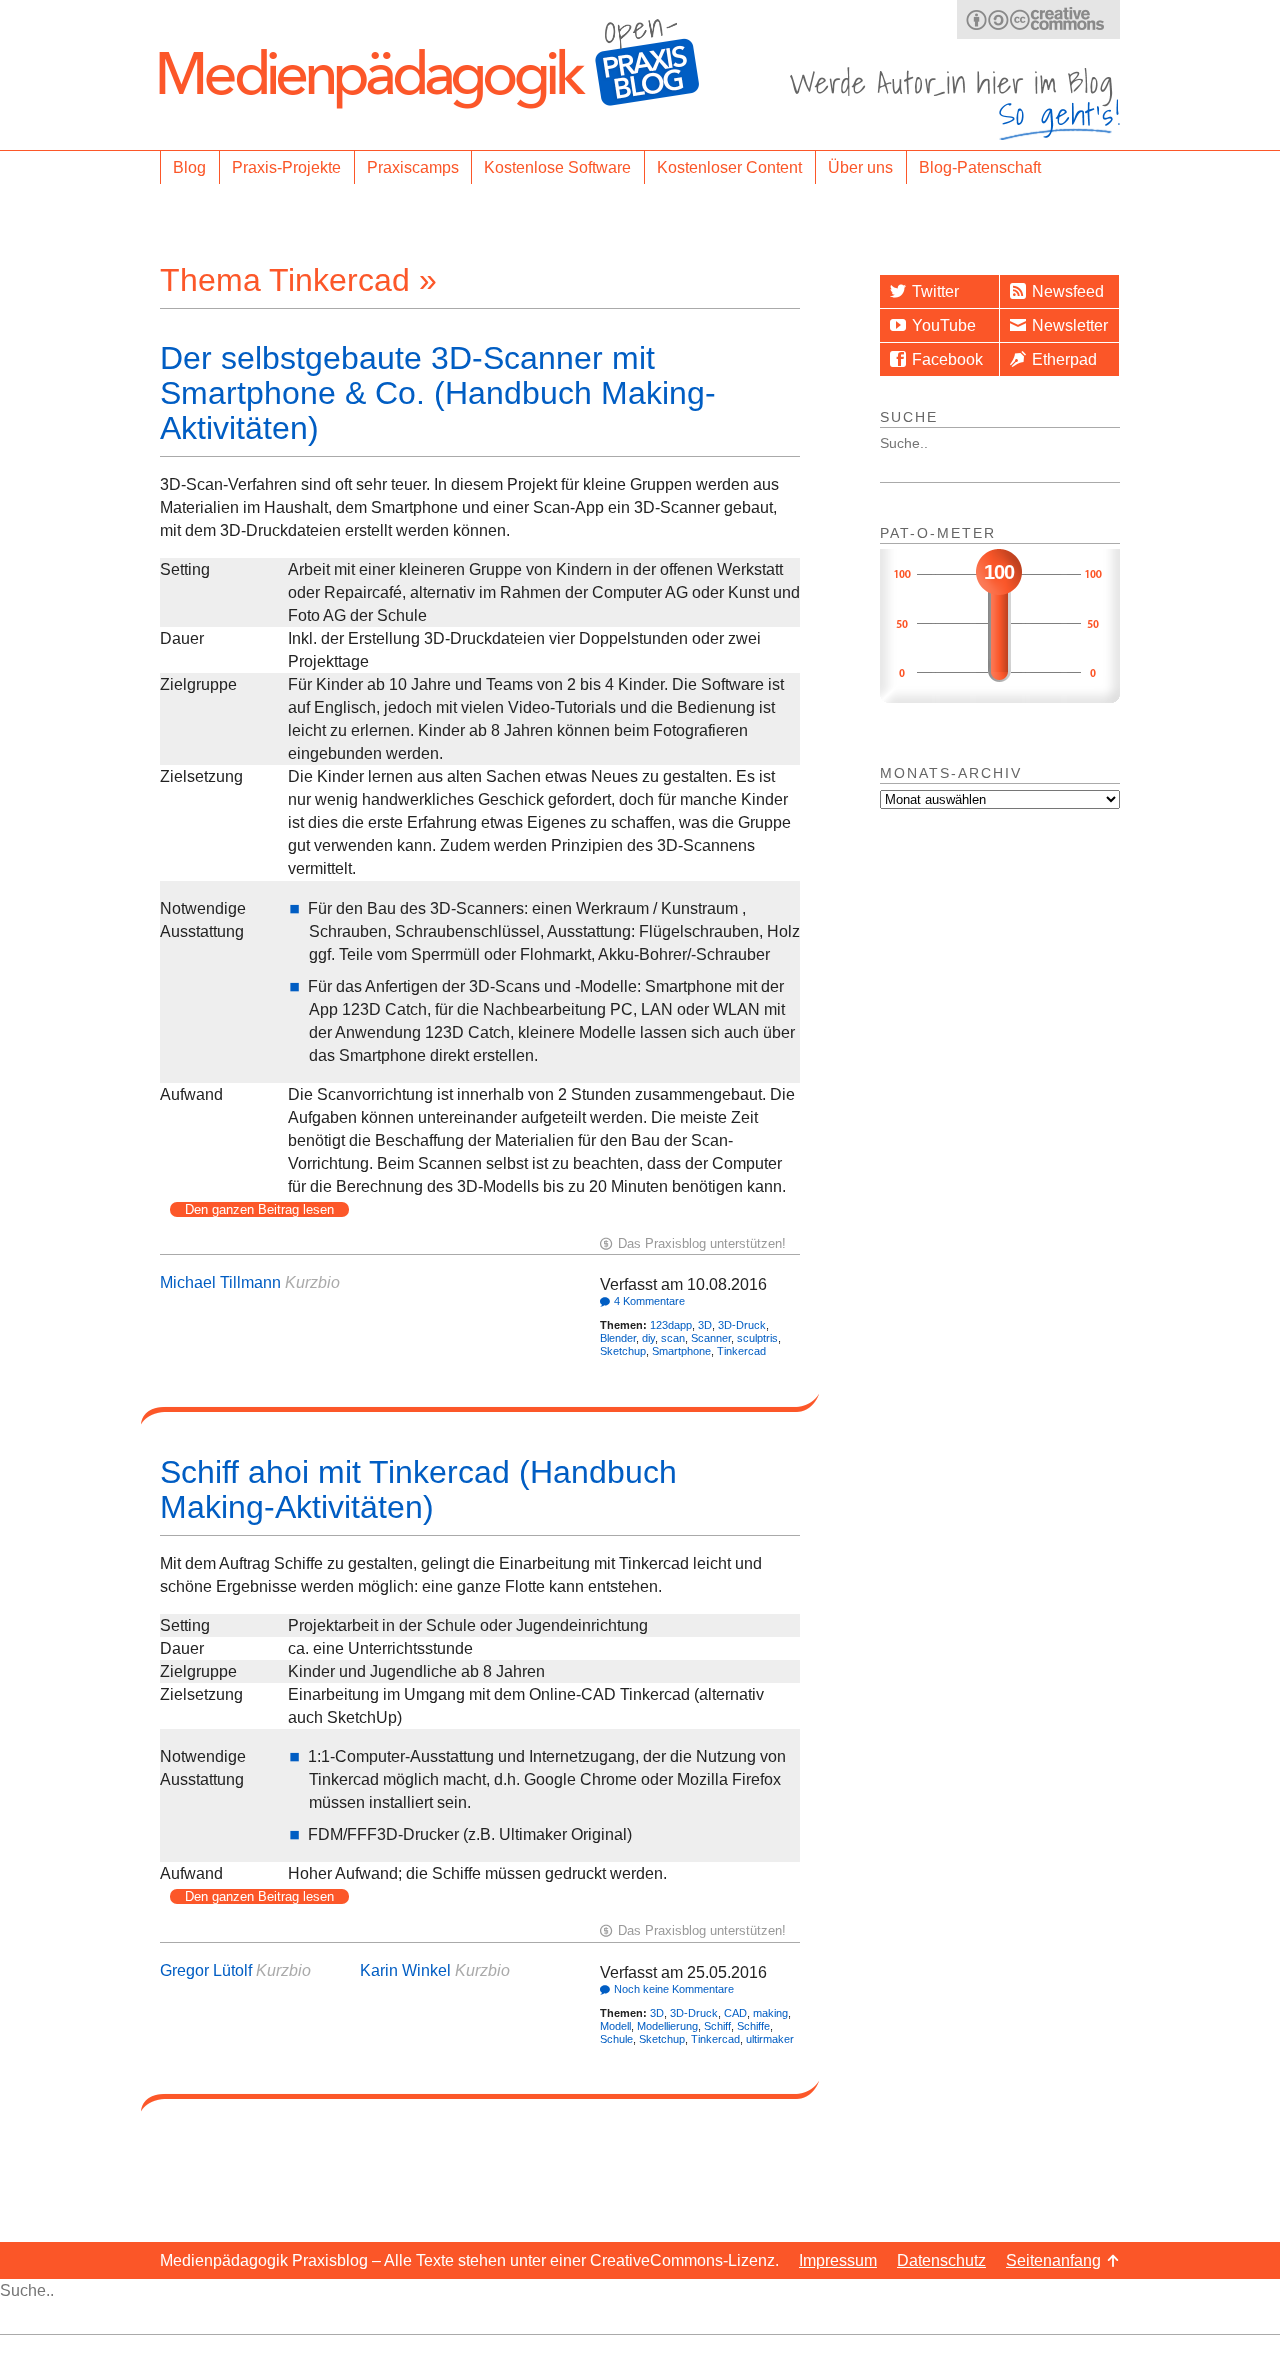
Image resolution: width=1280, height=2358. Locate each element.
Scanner (711, 1338)
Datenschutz (941, 2260)
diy (648, 1338)
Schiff (717, 2026)
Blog (189, 167)
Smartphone (681, 1351)
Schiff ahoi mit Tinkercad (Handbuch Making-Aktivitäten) (418, 1489)
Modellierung (667, 2026)
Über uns (860, 167)
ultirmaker (770, 2039)
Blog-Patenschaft (980, 167)
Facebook (947, 359)
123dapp (671, 1325)
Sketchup (623, 1351)
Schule (616, 2039)
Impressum (838, 2260)
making (770, 2013)
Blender (618, 1338)
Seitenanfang (1053, 2260)
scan (673, 1338)
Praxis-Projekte (286, 167)
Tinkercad (741, 1351)
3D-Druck (742, 1325)
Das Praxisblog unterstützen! (702, 1243)
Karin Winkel (405, 1970)
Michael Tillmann (220, 1282)
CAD (735, 2013)
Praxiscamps (413, 167)
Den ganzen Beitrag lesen (259, 1209)
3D (705, 1325)
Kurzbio (312, 1282)
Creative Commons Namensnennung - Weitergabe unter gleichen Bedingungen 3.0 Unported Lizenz (1038, 19)
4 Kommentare (649, 1301)
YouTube (944, 325)
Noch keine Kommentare (674, 1989)
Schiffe (753, 2026)
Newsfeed (1068, 291)
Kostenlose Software (557, 167)
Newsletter (1070, 325)
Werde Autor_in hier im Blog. (955, 103)
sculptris (757, 1338)
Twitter (935, 291)
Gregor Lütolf (206, 1970)
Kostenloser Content (729, 167)
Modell (615, 2026)
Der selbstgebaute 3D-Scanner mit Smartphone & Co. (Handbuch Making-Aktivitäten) (438, 393)
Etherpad (1064, 359)
